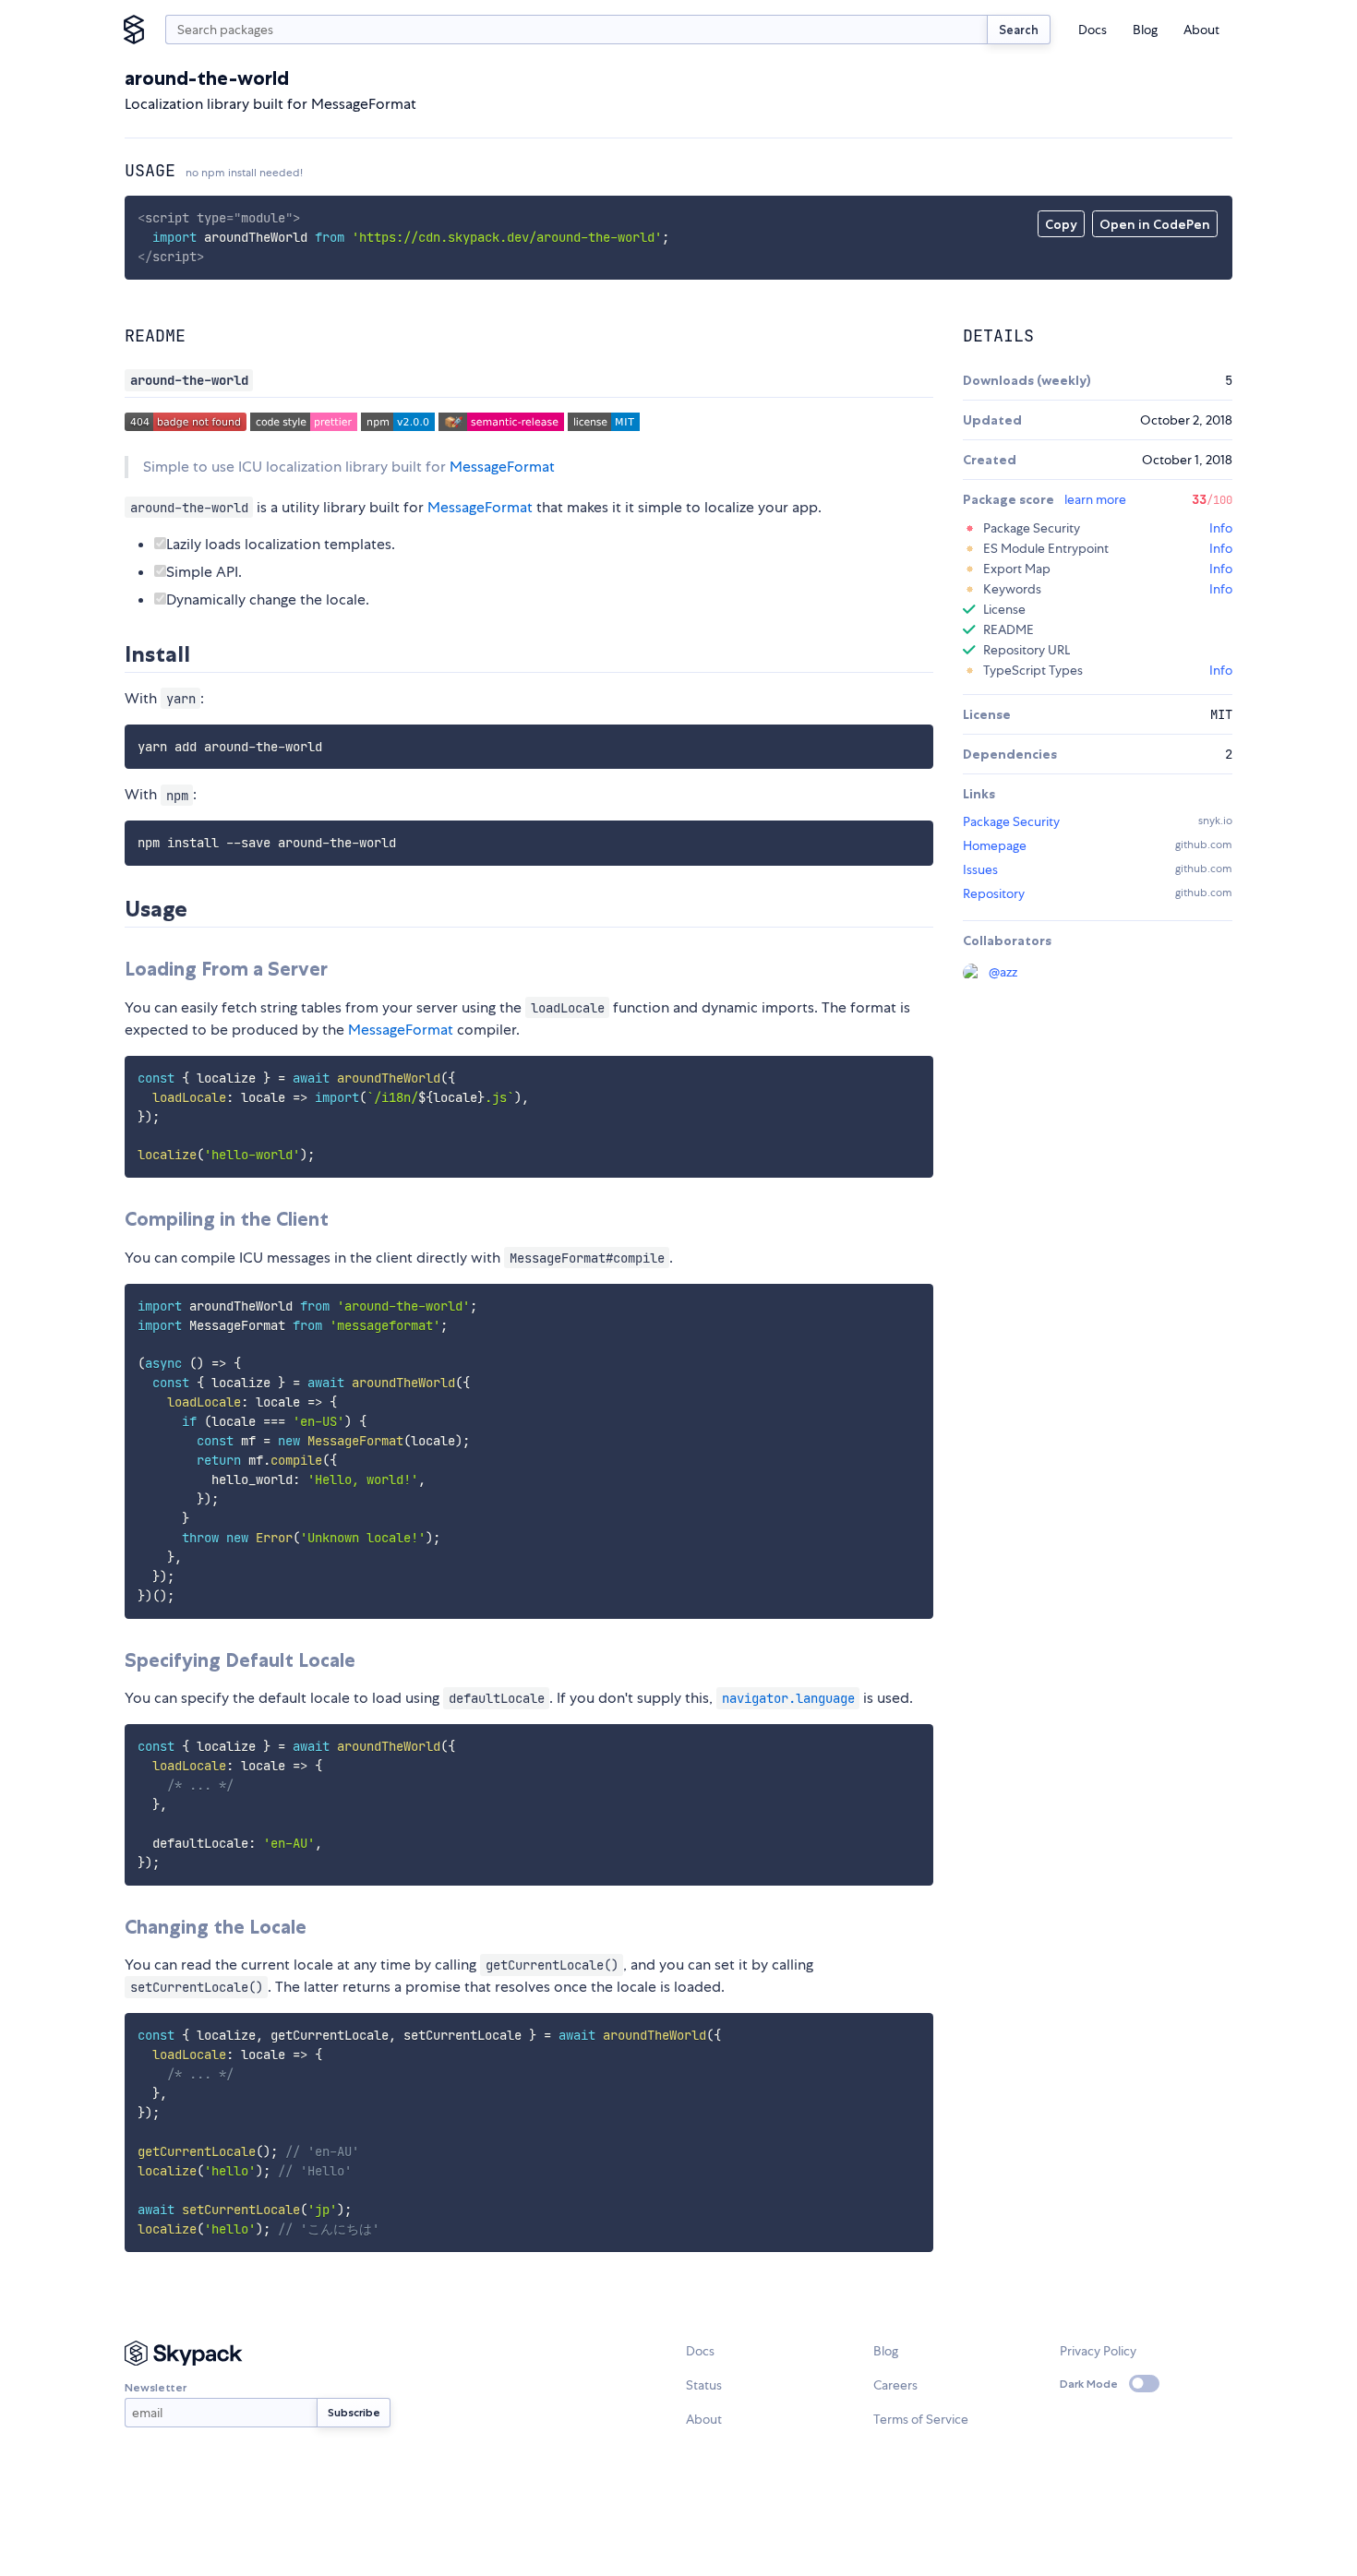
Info (1221, 528)
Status (704, 2385)
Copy (1061, 224)
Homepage (995, 845)
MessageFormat (502, 467)
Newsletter (156, 2387)
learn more (1095, 499)
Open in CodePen (1155, 224)
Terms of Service (921, 2419)
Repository (994, 893)
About (1201, 30)
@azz (1003, 972)
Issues (980, 869)
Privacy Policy (1098, 2351)
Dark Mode (1089, 2384)
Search (1019, 30)
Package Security (1011, 821)
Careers (895, 2385)
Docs (1093, 30)
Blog (1145, 30)
